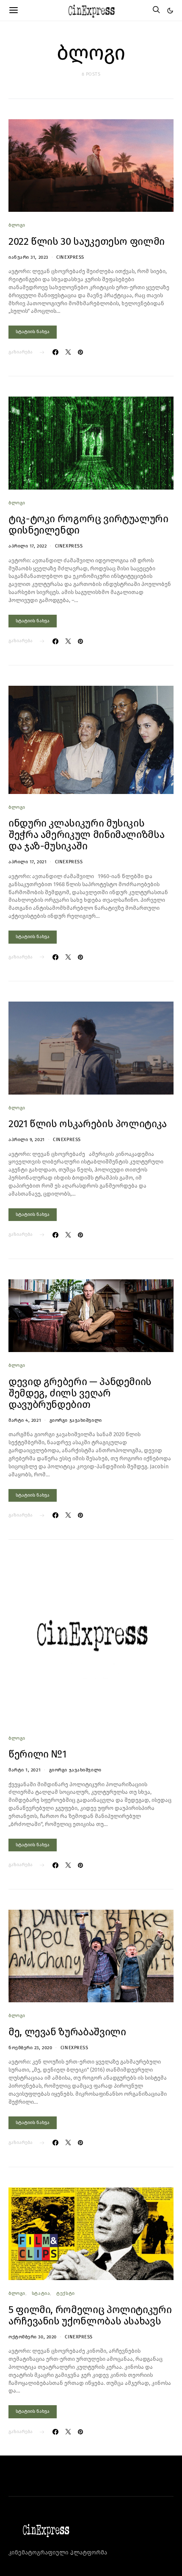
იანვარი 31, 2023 (28, 257)
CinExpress (70, 257)
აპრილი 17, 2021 (28, 862)
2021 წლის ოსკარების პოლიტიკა (88, 1124)
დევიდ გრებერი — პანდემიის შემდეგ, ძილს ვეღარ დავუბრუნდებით (80, 1393)
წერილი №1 (37, 1754)
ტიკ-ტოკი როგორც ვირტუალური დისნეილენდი (88, 524)
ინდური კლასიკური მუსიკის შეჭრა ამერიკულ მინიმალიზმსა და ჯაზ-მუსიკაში (86, 835)
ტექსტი (65, 2293)
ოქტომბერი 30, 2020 (33, 2337)
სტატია (41, 2293)
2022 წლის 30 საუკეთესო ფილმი (87, 241)
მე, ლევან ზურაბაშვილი (67, 2032)
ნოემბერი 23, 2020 (30, 2048)
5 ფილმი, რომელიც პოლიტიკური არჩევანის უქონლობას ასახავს (90, 2315)
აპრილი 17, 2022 (28, 546)
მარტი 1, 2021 (25, 1770)
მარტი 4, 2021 (25, 1420)
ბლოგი (17, 225)
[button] (170, 11)
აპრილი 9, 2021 (27, 1140)
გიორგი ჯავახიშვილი (76, 1420)
